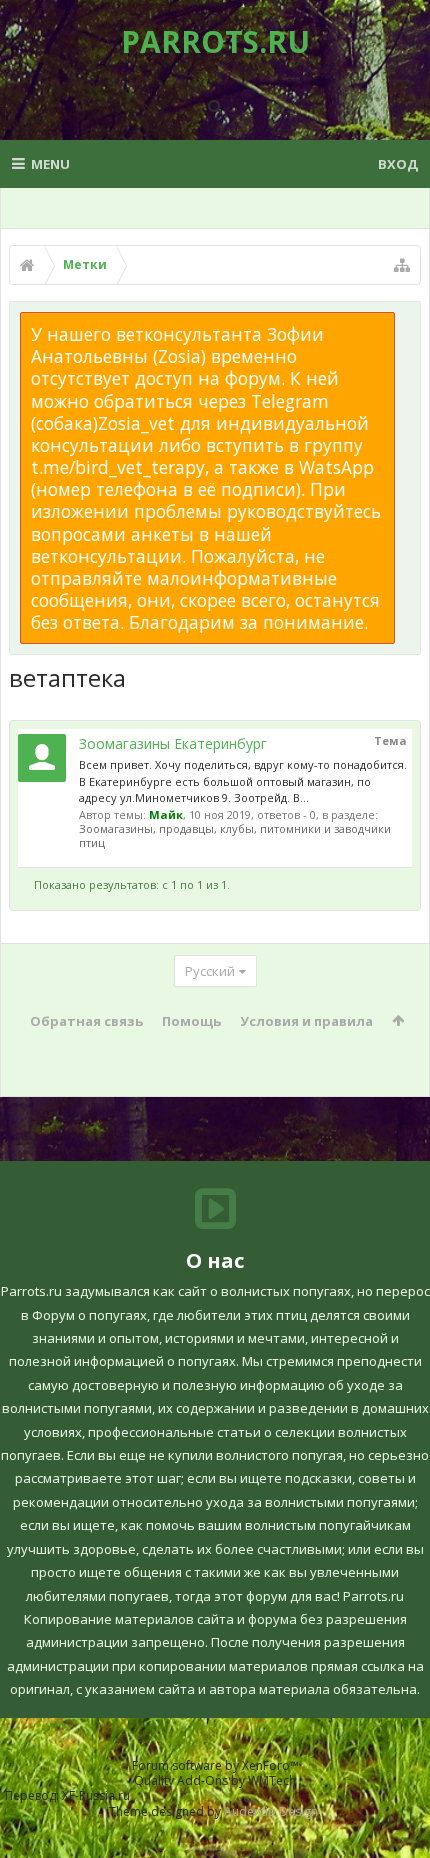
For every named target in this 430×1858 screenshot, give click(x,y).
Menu (50, 164)
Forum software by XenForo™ (215, 1765)
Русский (210, 971)
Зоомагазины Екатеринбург (173, 743)
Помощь (191, 1021)
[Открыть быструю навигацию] (402, 265)
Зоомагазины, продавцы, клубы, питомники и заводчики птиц (235, 835)
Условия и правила (306, 1021)
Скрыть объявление (407, 322)
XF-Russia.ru (96, 1795)
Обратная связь (86, 1021)
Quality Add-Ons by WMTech (215, 1780)
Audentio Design (271, 1811)
